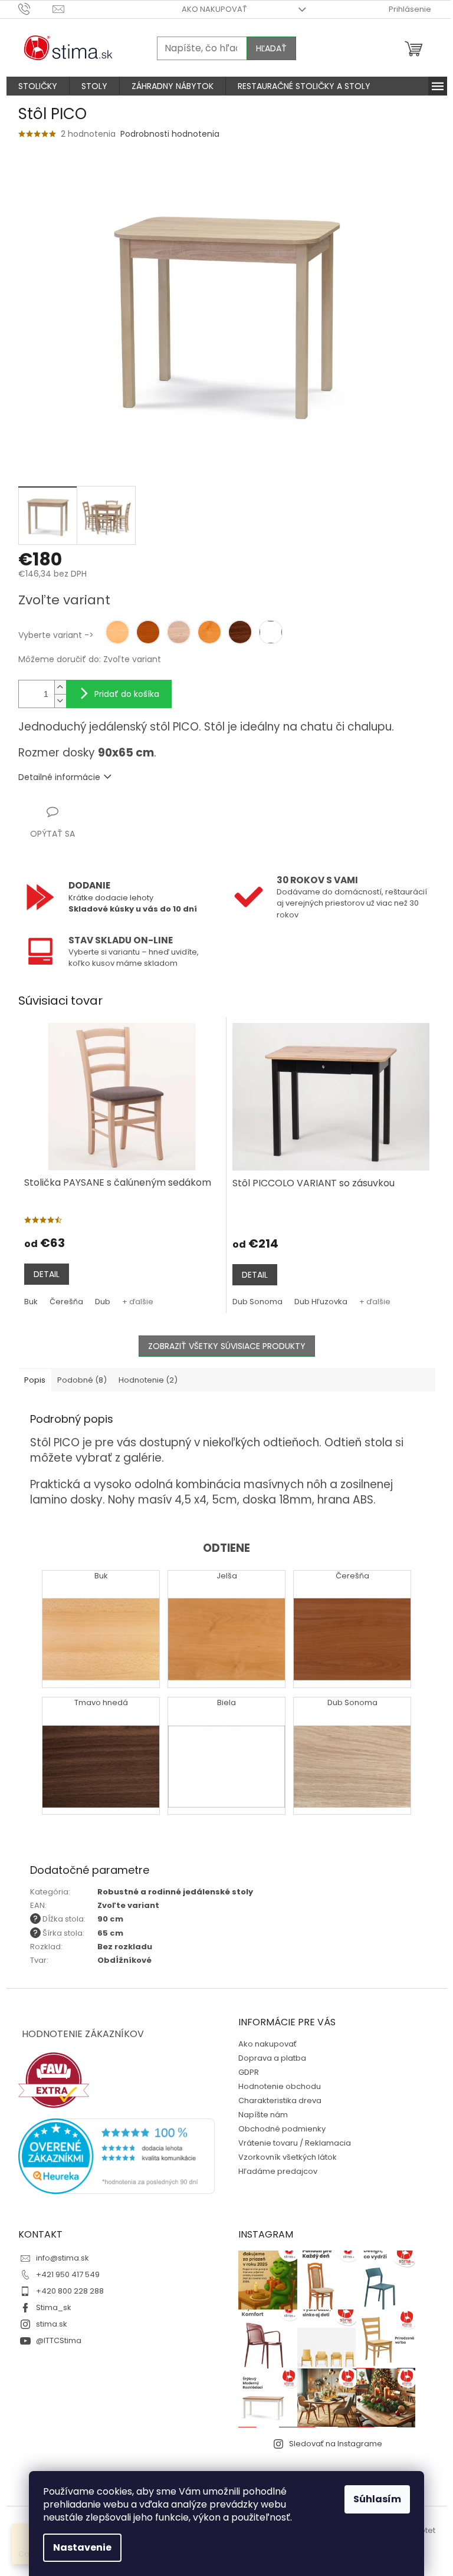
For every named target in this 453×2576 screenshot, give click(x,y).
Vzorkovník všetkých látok (288, 2157)
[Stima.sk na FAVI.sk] (54, 2080)
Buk (31, 1302)
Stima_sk (54, 2307)
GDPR (249, 2072)
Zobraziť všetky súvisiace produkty (227, 1346)
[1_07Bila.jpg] (226, 1748)
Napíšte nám (263, 2115)
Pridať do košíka (127, 694)
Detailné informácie (59, 777)
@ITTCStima (59, 2340)
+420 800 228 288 (70, 2291)
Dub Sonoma (257, 1302)
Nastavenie (82, 2547)
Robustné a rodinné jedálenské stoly (175, 1892)
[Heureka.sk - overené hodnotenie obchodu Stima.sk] (117, 2156)
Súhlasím (377, 2499)
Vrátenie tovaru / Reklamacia (295, 2143)
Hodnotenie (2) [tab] (148, 1380)
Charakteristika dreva (280, 2100)
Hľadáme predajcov (278, 2171)
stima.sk (52, 2324)
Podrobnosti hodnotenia (170, 134)
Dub (103, 1302)
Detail (47, 1274)
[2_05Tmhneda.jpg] (101, 1748)
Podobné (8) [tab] (82, 1380)
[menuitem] (38, 86)
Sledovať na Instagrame (336, 2444)
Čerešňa (66, 1302)
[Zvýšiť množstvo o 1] (60, 687)
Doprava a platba (272, 2058)
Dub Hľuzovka (321, 1302)
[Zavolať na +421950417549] (36, 9)
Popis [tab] (35, 1380)
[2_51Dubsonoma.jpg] (352, 1748)
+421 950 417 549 (68, 2274)
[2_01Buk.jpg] (101, 1621)
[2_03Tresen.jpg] (352, 1621)
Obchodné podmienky (282, 2129)
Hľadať (271, 48)
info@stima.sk (63, 2258)
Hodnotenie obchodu (280, 2086)
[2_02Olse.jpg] (226, 1621)
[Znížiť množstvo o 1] (60, 701)
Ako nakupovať (214, 9)
